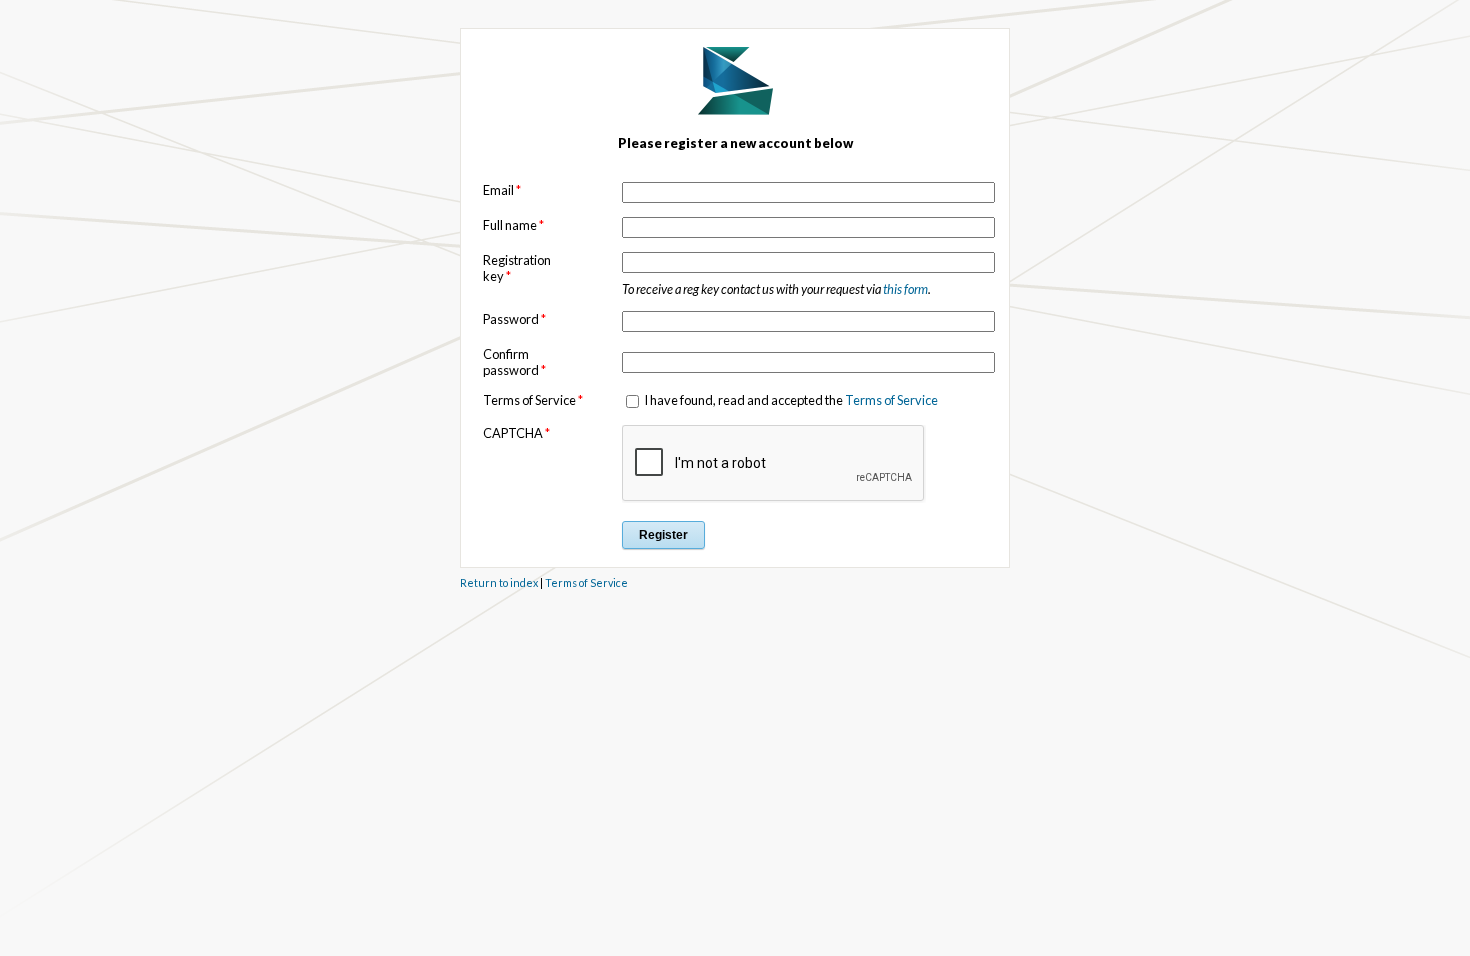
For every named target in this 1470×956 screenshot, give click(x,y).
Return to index (499, 582)
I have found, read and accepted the (790, 400)
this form (905, 289)
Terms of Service (891, 400)
